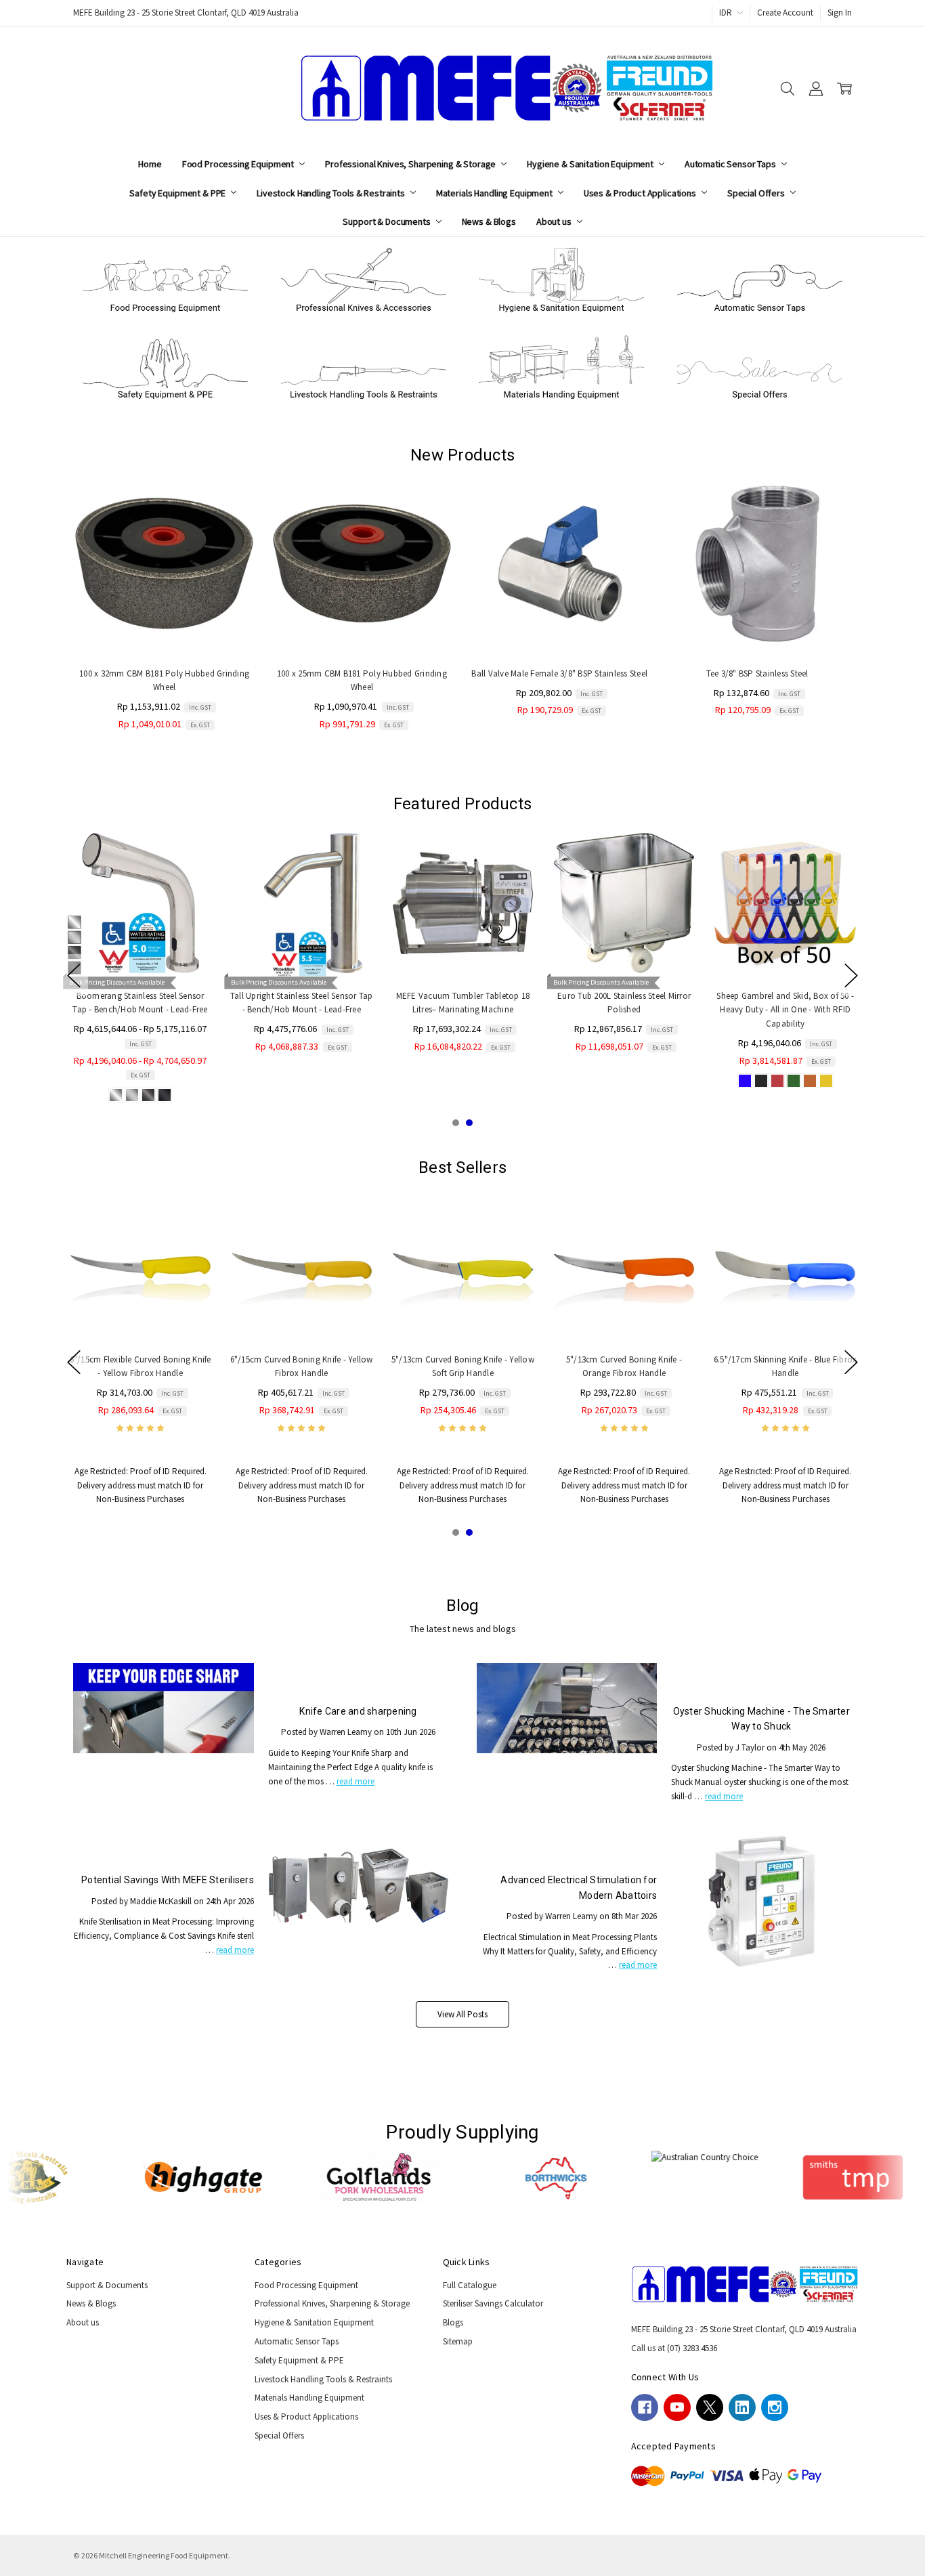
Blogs (453, 2322)
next (851, 975)
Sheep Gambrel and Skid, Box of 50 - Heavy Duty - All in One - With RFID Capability (785, 1009)
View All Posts (462, 2014)
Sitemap (458, 2341)
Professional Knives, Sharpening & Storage (411, 164)
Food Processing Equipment (239, 164)
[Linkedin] (742, 2407)
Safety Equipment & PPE (178, 193)
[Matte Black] (165, 1094)
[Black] (760, 1081)
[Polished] (116, 1094)
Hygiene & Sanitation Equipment (591, 164)
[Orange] (809, 1081)
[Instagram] (775, 2407)
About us (555, 221)
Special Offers (757, 193)
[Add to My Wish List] (232, 517)
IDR (727, 13)
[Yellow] (825, 1081)
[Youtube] (677, 2407)
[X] (710, 2407)
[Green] (793, 1081)
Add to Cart (165, 629)
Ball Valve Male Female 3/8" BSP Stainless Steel (559, 673)
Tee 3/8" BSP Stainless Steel (757, 673)
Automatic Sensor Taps (731, 164)
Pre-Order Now (559, 629)
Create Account (785, 13)
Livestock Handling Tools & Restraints (332, 193)
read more (356, 1781)
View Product (140, 950)
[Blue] (744, 1081)
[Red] (777, 1081)
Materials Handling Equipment (495, 193)
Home (150, 164)
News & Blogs (489, 221)
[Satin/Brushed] (132, 1094)
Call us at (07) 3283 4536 (674, 2348)
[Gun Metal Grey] (148, 1094)
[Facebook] (645, 2407)
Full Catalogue (470, 2285)
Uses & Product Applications (641, 193)
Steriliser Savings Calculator (493, 2303)
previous (74, 975)
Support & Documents (387, 221)
